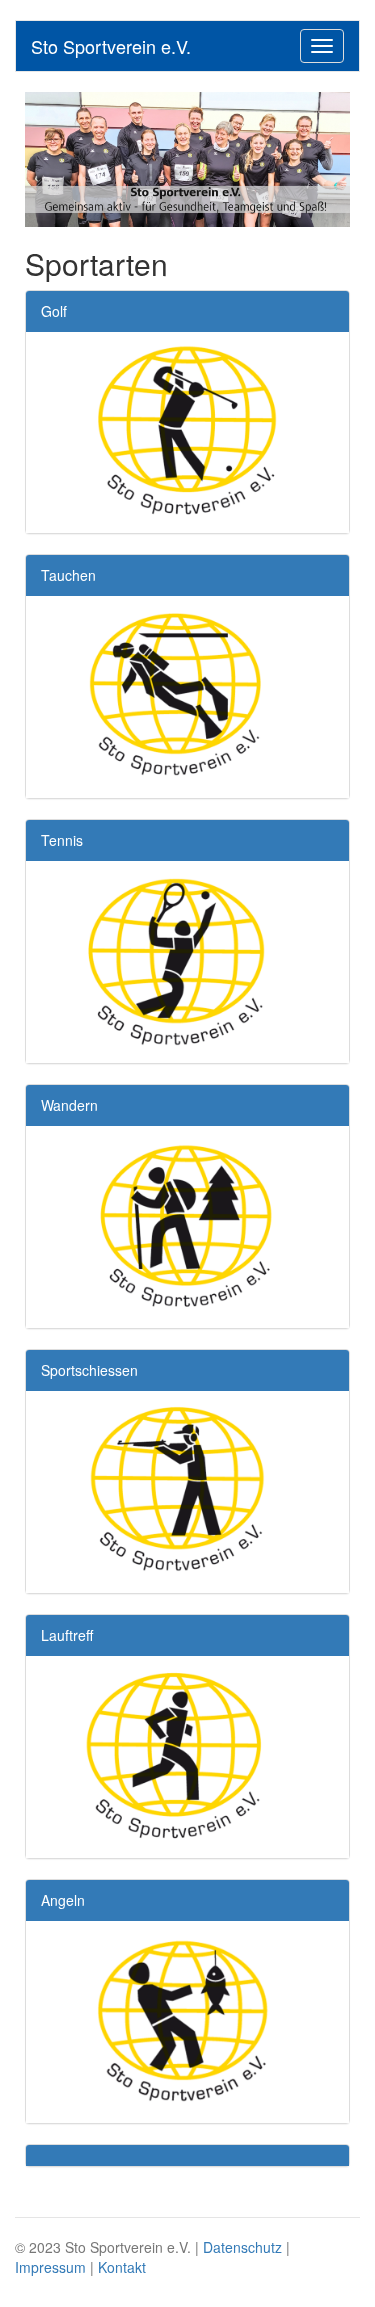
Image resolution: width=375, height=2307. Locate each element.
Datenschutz (242, 2247)
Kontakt (122, 2267)
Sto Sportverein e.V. (111, 46)
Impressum (50, 2267)
